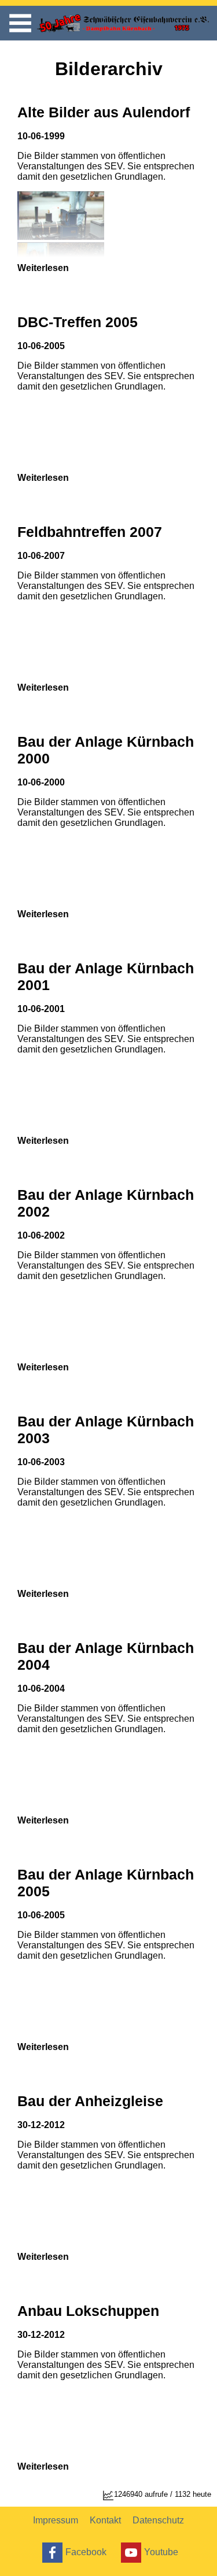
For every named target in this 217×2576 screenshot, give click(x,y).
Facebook (86, 2551)
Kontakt (105, 2520)
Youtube (161, 2551)
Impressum (56, 2520)
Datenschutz (158, 2520)
